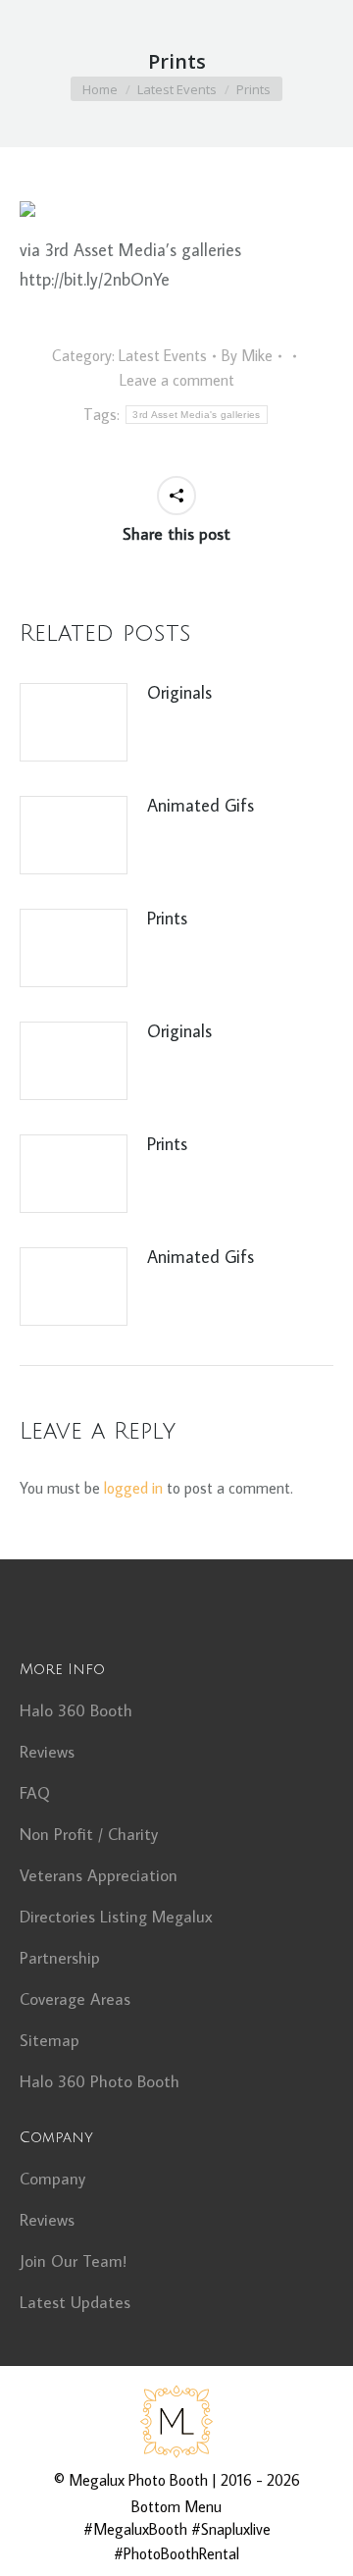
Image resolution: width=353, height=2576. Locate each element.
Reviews (47, 1752)
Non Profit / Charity (89, 1834)
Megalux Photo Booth (138, 2480)
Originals (179, 692)
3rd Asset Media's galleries (196, 415)
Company (52, 2179)
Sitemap (50, 2040)
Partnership (60, 1958)
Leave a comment (177, 380)
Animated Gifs (201, 805)
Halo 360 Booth (76, 1710)
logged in (133, 1488)
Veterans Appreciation (99, 1875)
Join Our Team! (73, 2261)
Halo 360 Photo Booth (100, 2081)
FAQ (35, 1793)
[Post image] (74, 722)
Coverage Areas (75, 1999)
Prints (167, 918)
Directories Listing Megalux (116, 1917)
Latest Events (163, 355)
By (247, 355)
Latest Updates (75, 2302)
